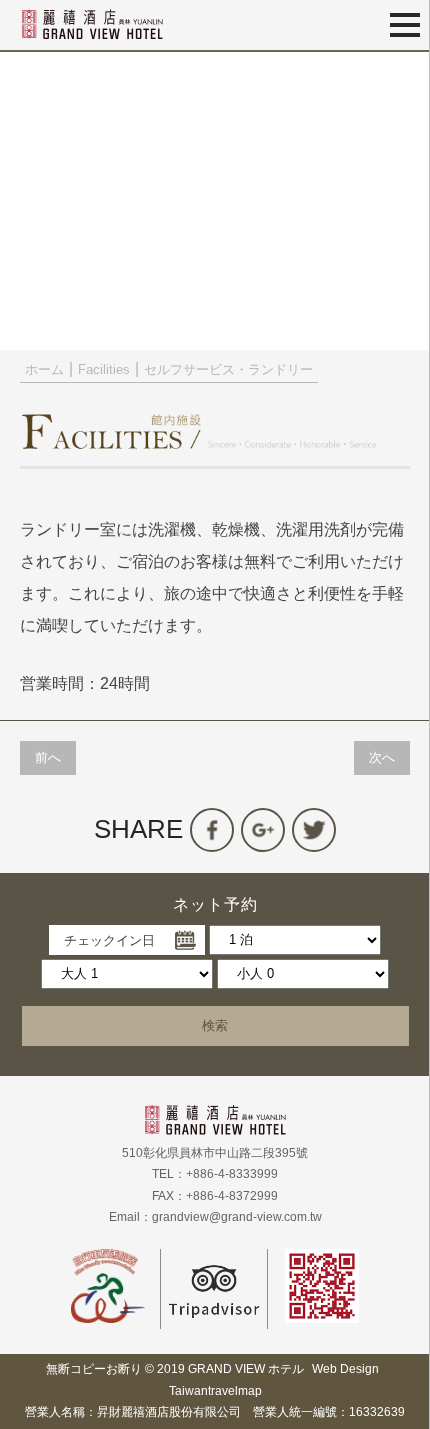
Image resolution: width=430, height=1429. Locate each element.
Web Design (345, 1369)
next (405, 200)
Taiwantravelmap (215, 1391)
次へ (382, 757)
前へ (48, 757)
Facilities (104, 369)
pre (25, 200)
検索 (215, 1025)
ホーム (44, 369)
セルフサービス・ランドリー (228, 369)
